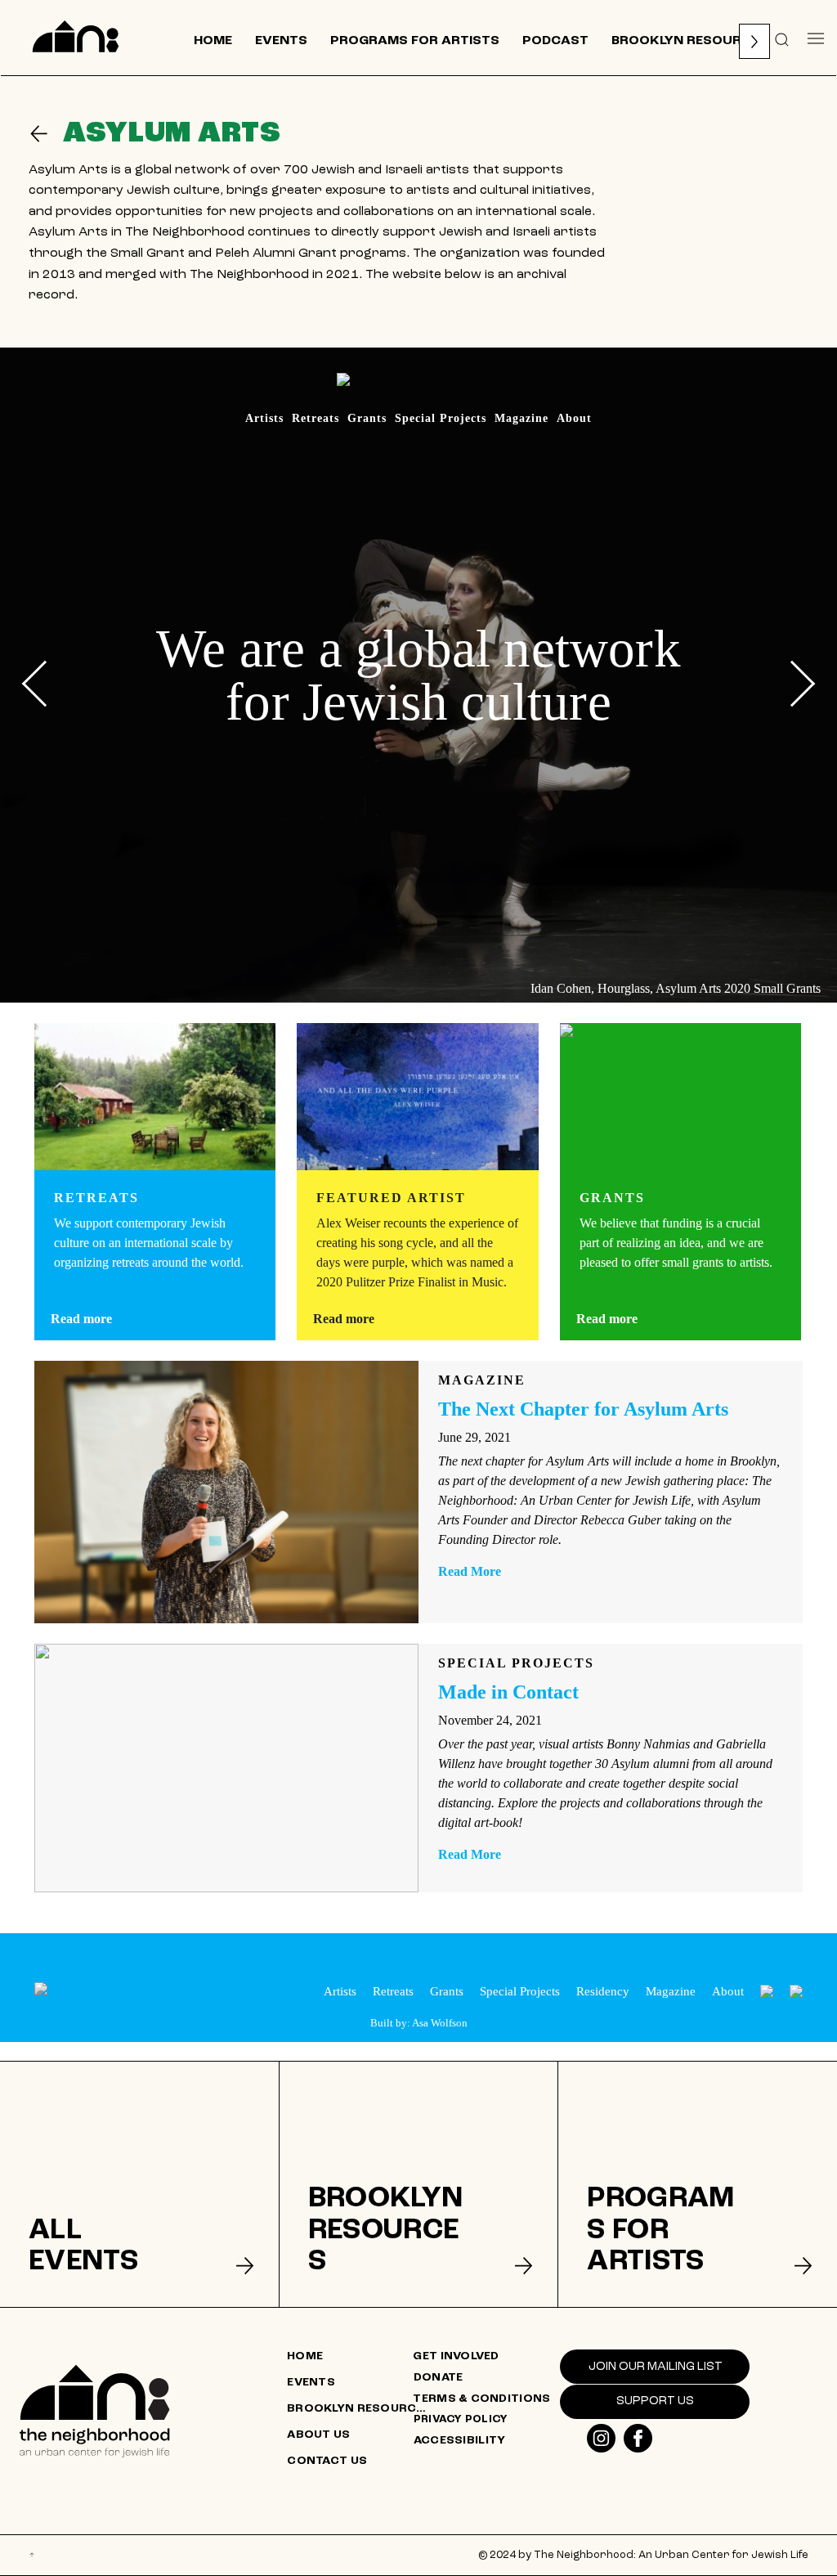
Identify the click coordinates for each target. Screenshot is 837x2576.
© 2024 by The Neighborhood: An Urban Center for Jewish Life (643, 2555)
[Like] (601, 2438)
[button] (782, 38)
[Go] (46, 134)
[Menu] (816, 38)
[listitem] (139, 2184)
